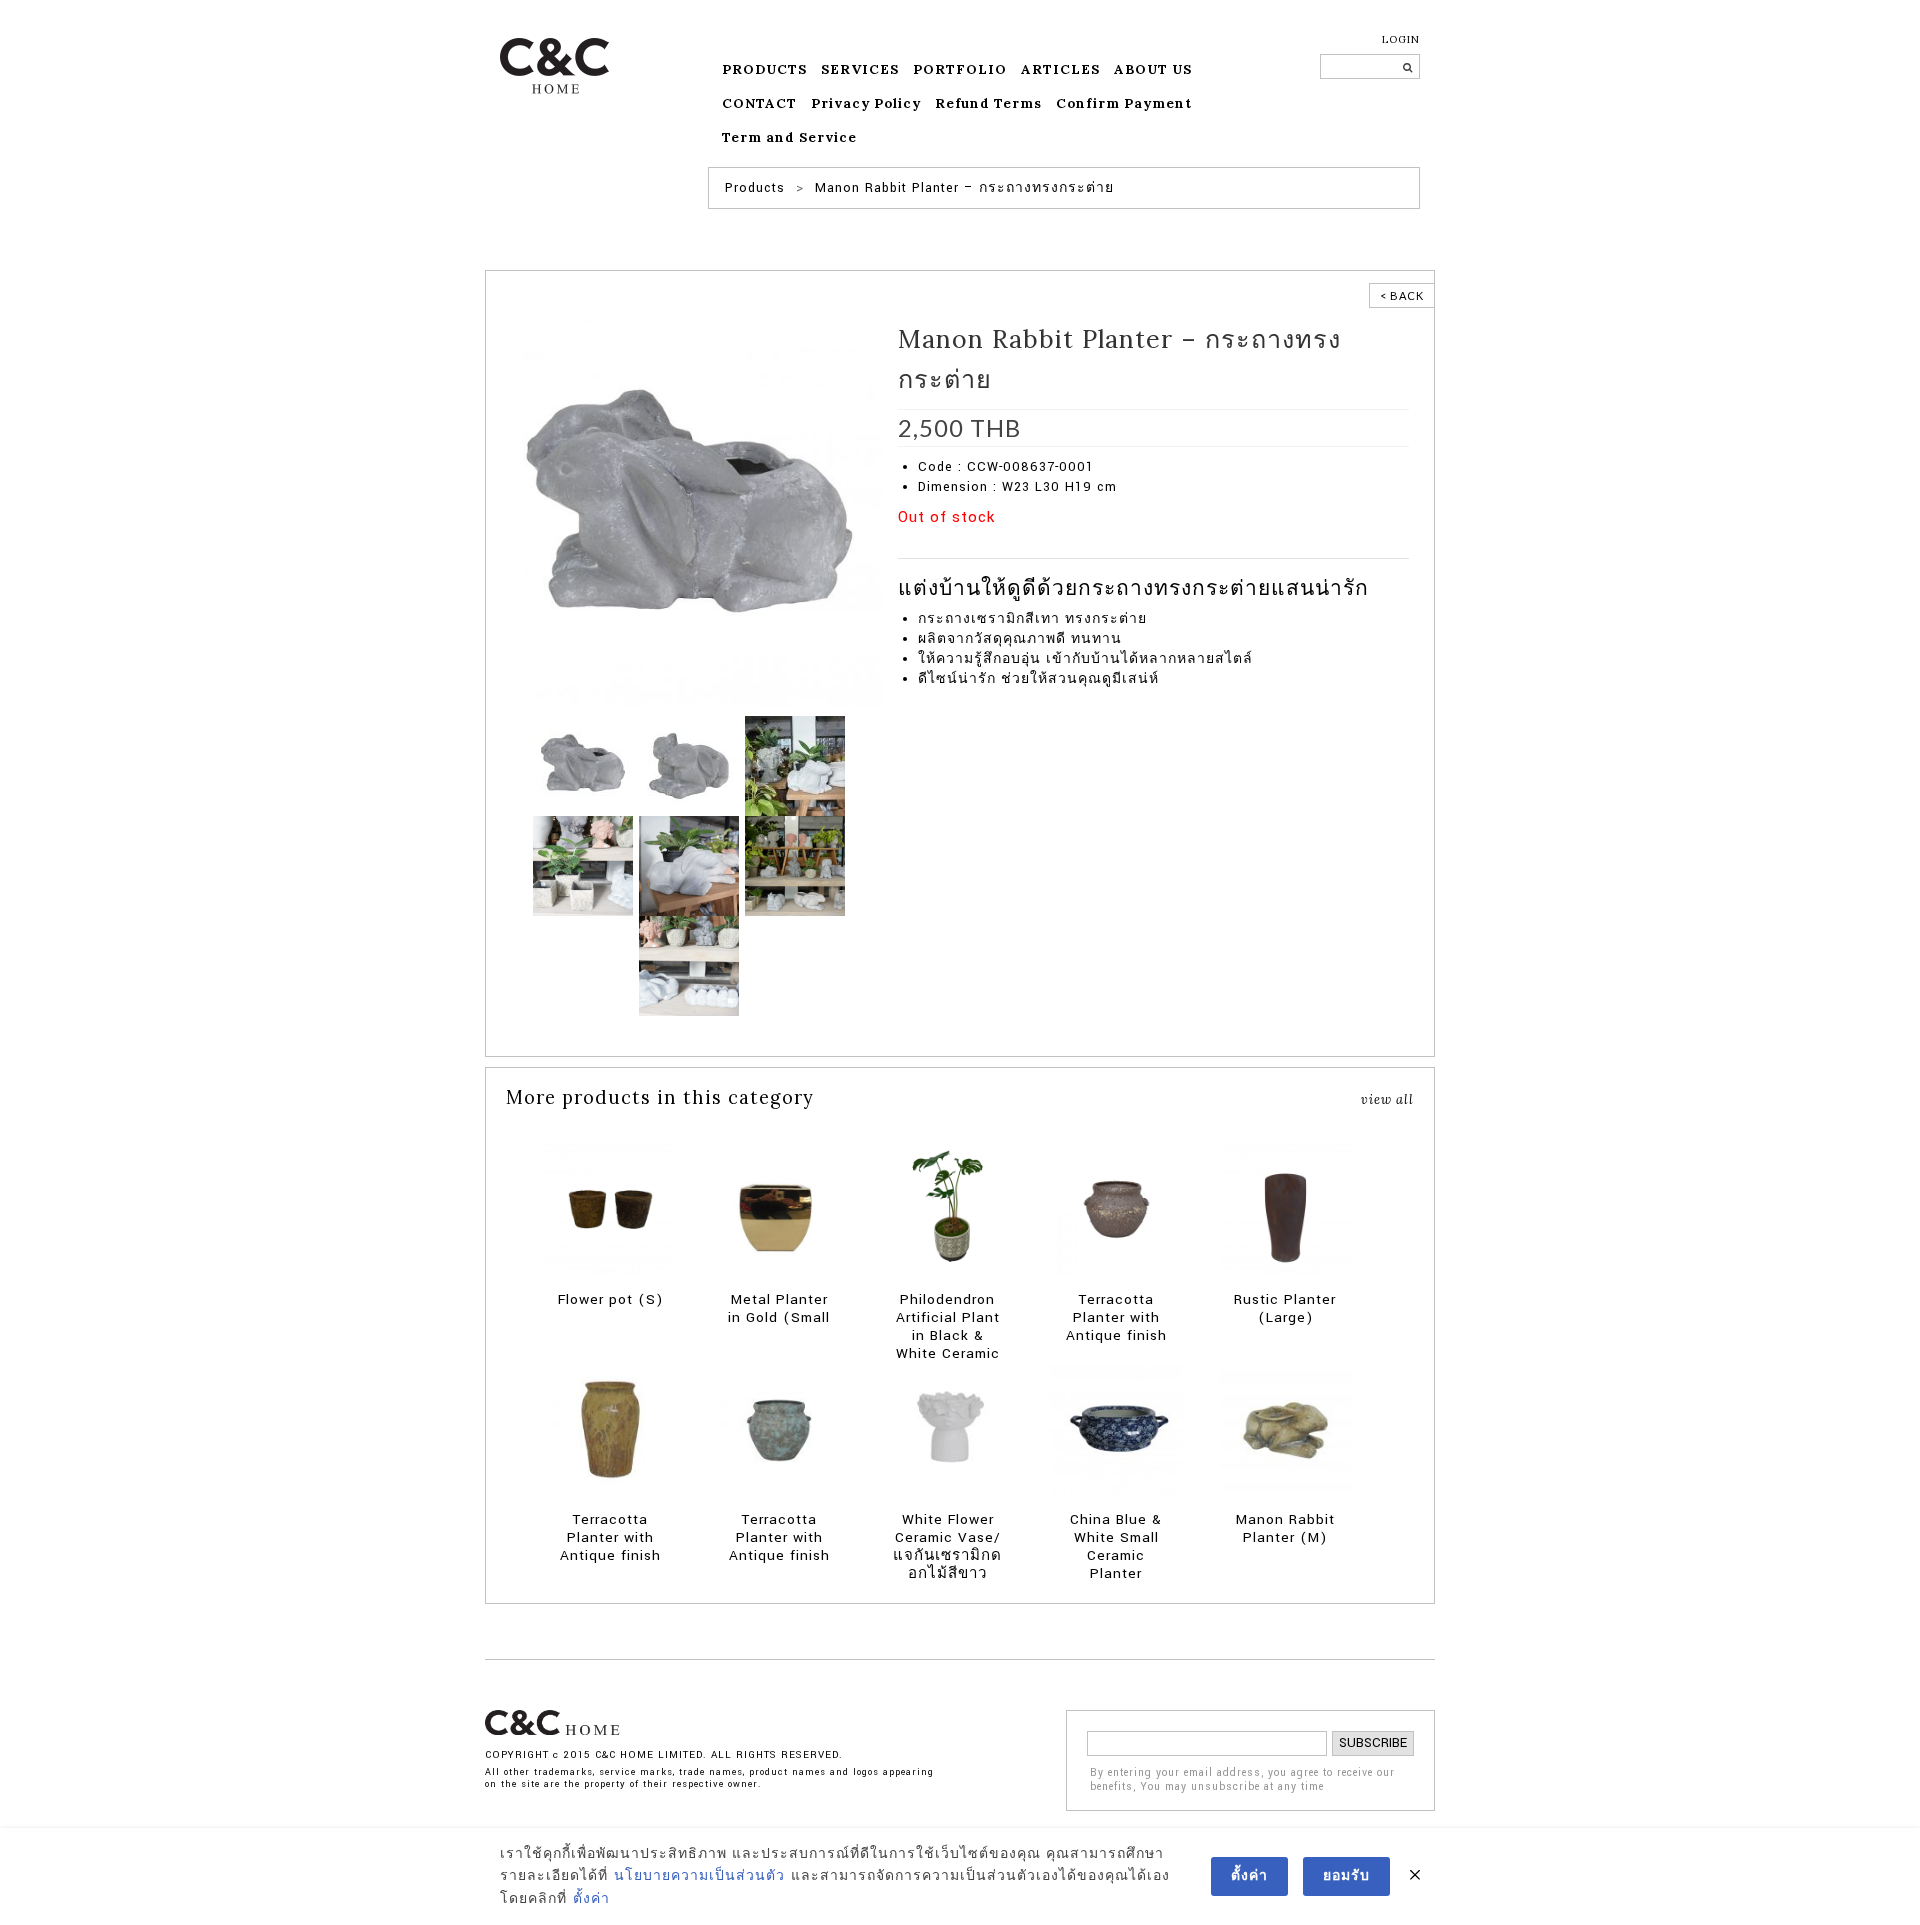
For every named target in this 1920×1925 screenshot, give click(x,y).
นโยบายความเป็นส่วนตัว (699, 1876)
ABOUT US (1153, 69)
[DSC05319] (795, 765)
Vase (1204, 548)
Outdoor (1164, 548)
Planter (980, 548)
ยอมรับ (1346, 1876)
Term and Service (789, 137)
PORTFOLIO (960, 69)
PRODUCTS (764, 69)
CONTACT (759, 103)
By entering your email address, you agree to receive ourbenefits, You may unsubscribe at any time (1242, 1780)
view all (1387, 1099)
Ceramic (1072, 548)
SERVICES (860, 69)
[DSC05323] (583, 865)
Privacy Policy (866, 103)
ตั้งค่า (591, 1899)
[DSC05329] (689, 865)
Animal (1025, 548)
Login (1401, 39)
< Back (1402, 295)
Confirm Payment (1124, 103)
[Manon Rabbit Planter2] (689, 765)
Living (1118, 548)
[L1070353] (795, 865)
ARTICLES (1060, 69)
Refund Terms (988, 103)
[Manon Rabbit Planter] (689, 512)
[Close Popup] (1415, 1876)
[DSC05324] (689, 965)
